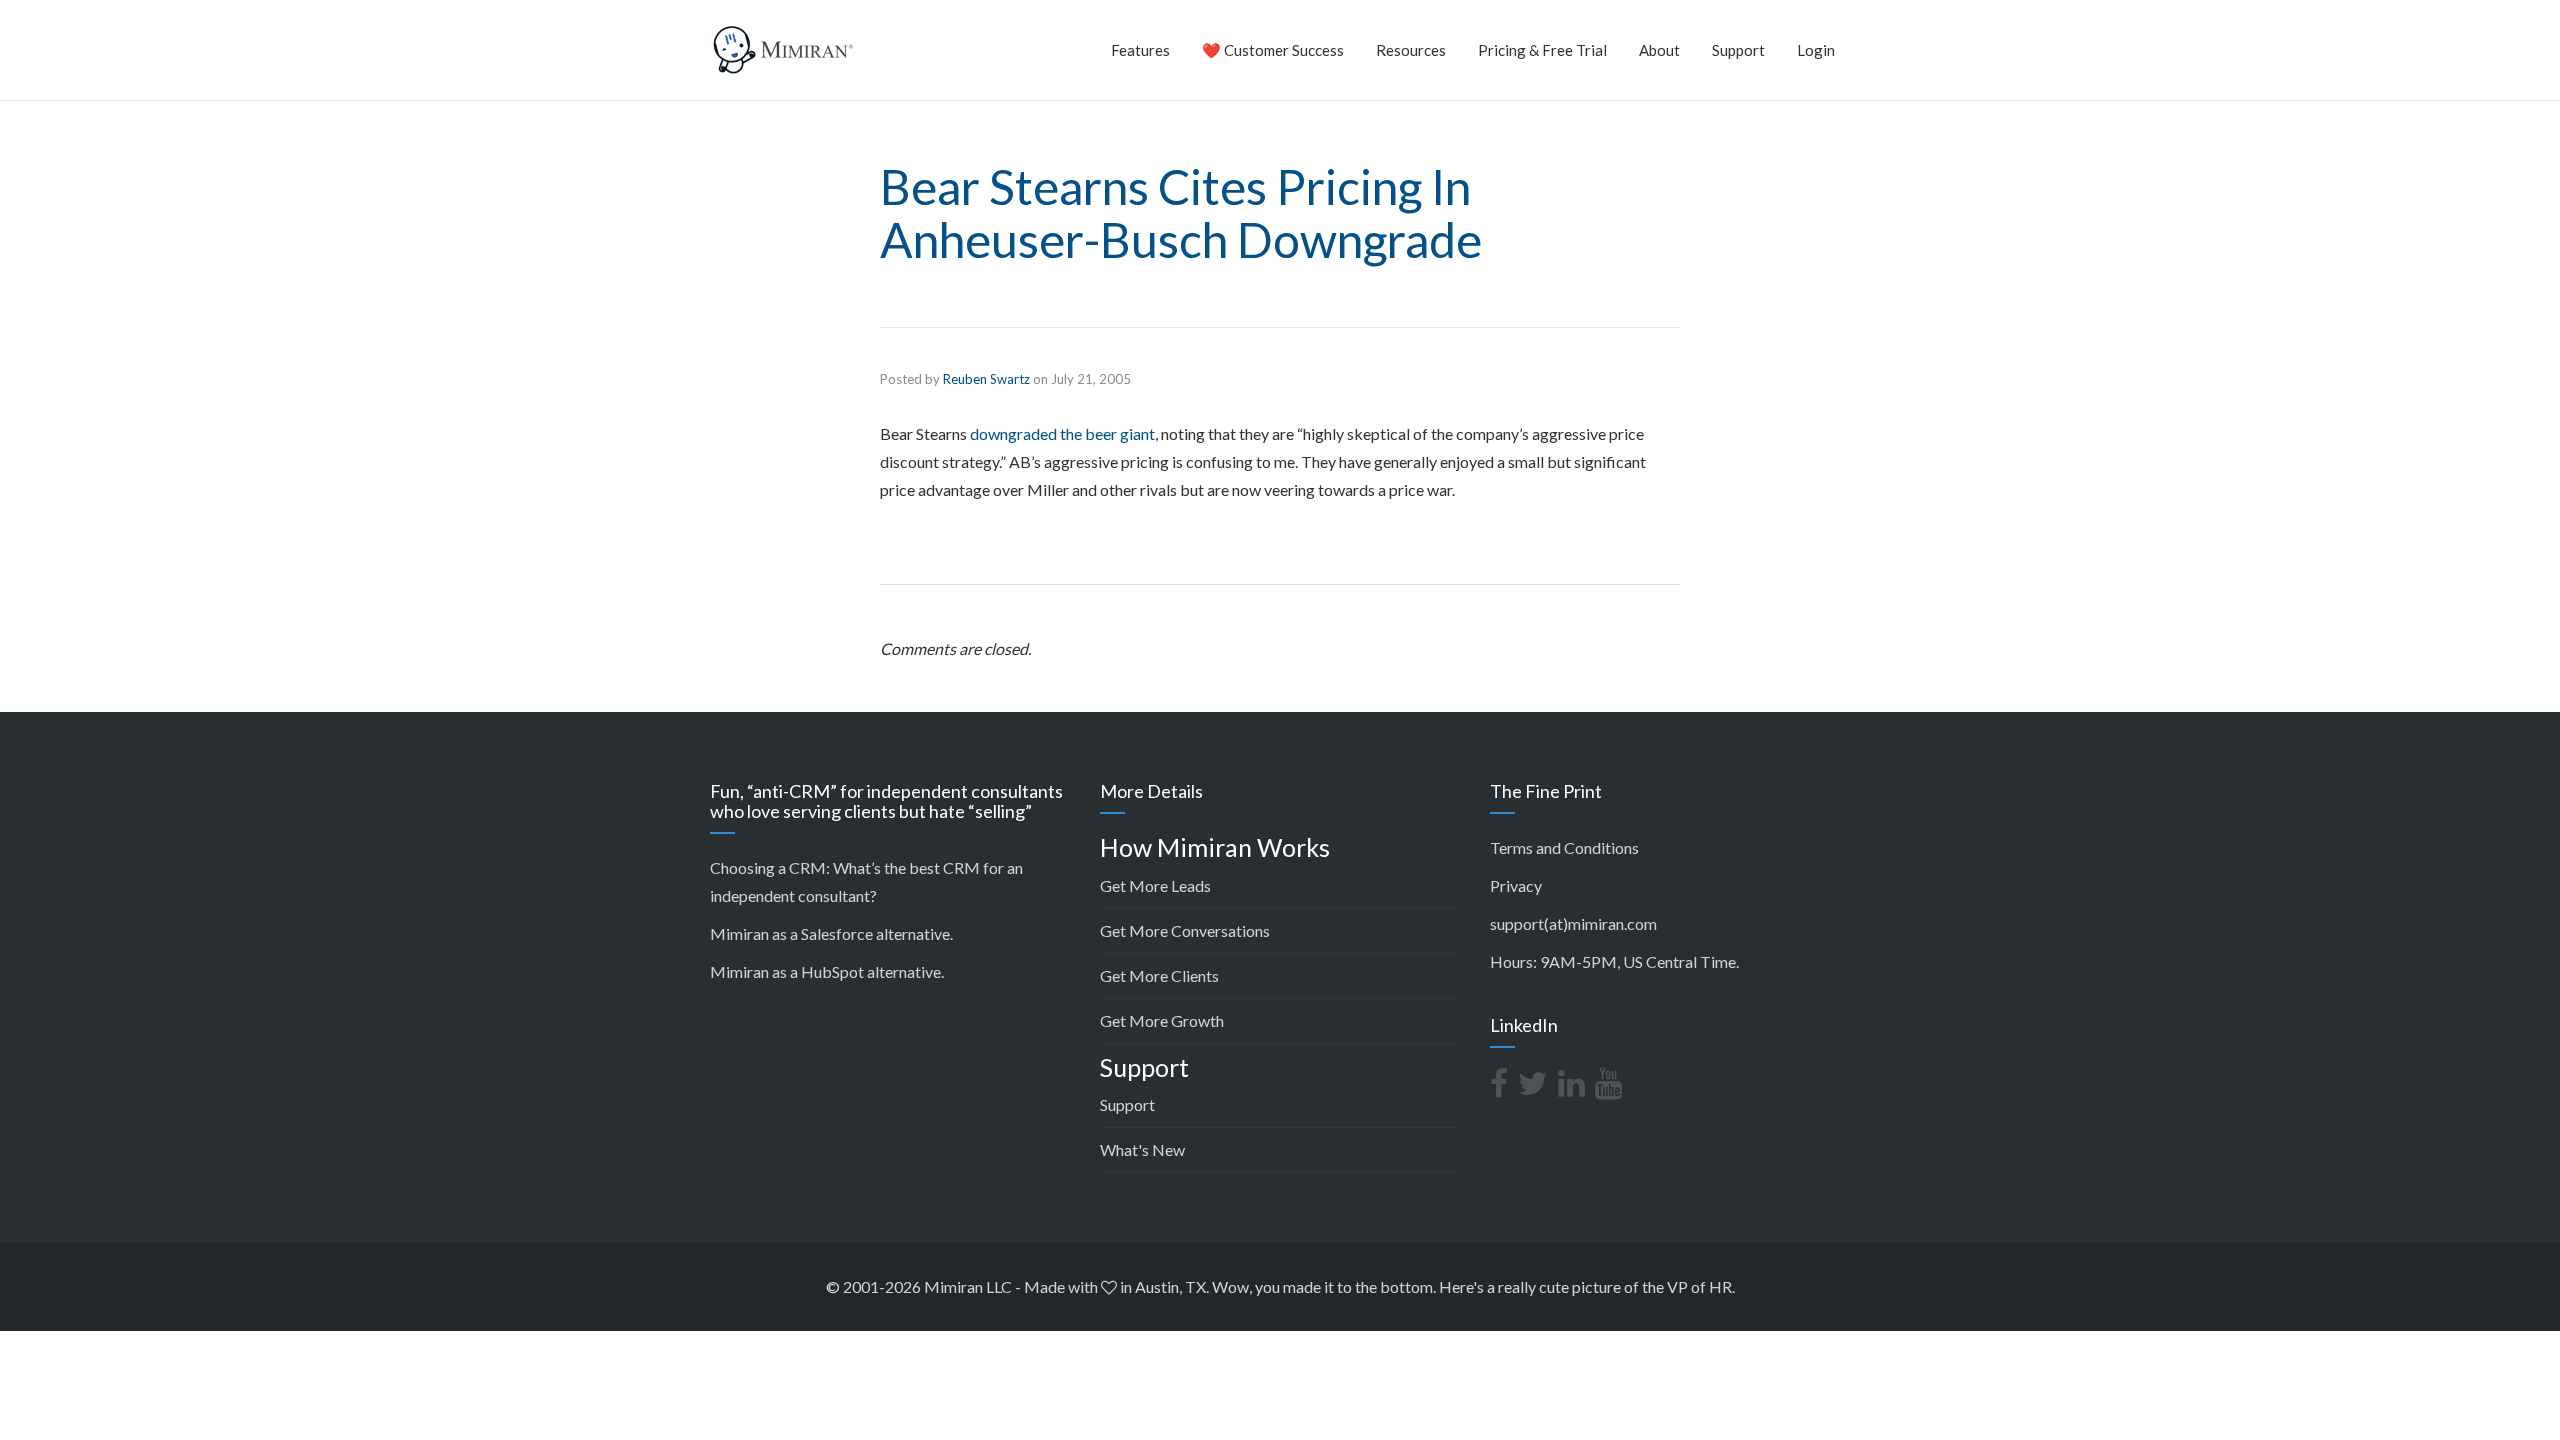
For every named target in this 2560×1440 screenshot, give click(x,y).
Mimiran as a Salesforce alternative (830, 933)
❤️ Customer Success (1273, 50)
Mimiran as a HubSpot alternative (825, 971)
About (1659, 50)
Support (1738, 50)
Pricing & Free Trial (1542, 50)
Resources (1411, 50)
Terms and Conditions (1564, 847)
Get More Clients (1159, 975)
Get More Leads (1155, 885)
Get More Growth (1162, 1020)
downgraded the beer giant (1062, 433)
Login (1816, 50)
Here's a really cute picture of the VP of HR (1585, 1286)
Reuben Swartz (986, 379)
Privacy (1516, 885)
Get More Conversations (1185, 930)
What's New (1142, 1149)
